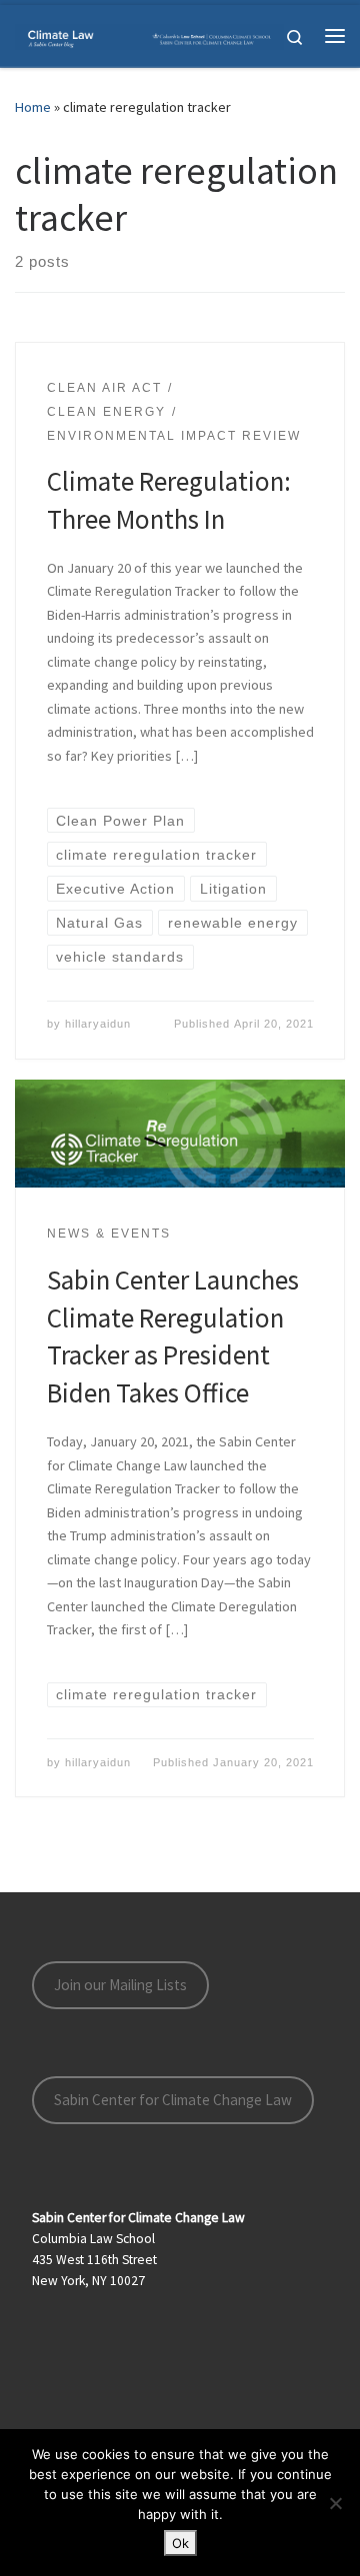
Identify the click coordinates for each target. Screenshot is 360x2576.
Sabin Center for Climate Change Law (173, 2100)
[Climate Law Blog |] (149, 35)
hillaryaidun (98, 1024)
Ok (180, 2543)
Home (33, 107)
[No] (335, 2503)
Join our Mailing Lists (120, 1985)
